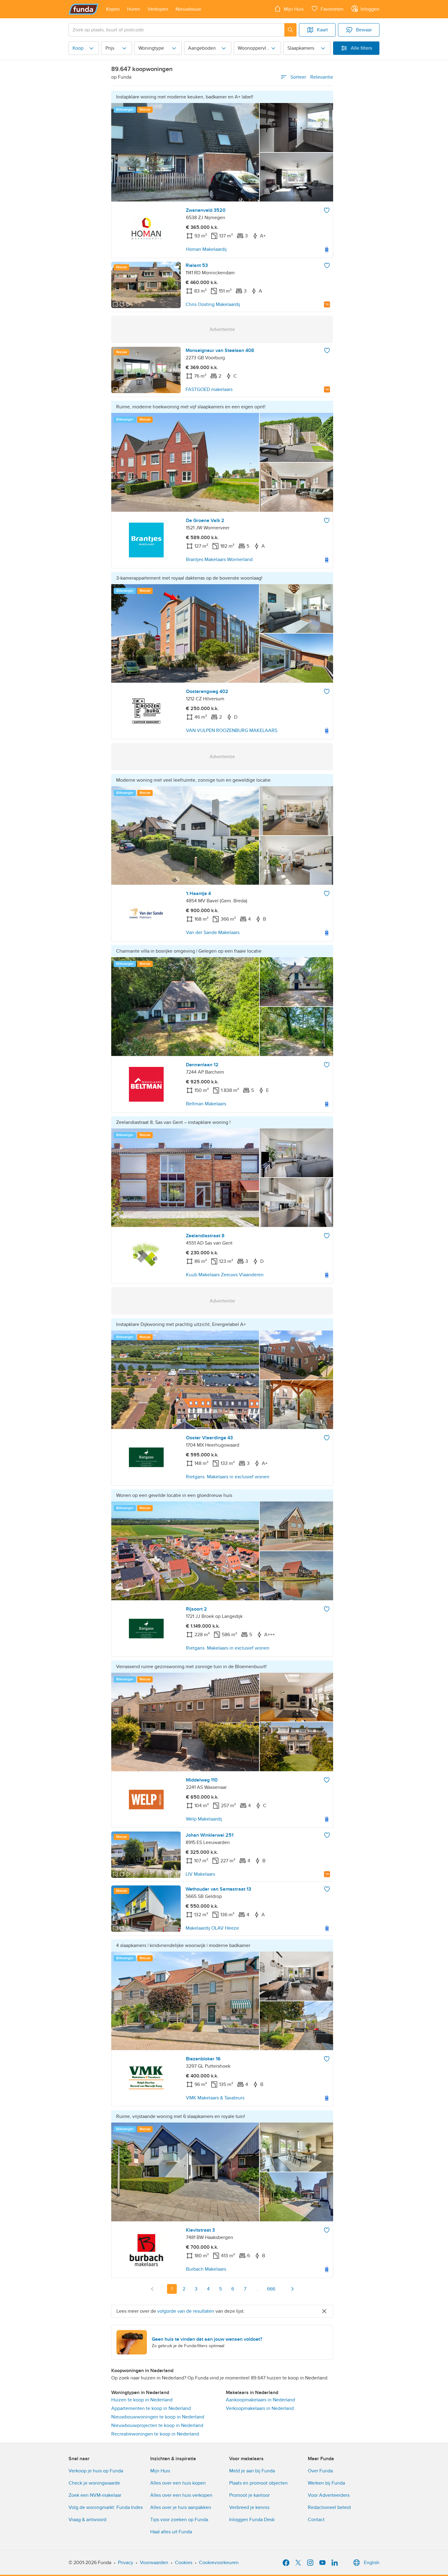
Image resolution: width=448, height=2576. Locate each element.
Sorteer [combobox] (312, 77)
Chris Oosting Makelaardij (213, 304)
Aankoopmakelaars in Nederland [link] (260, 2400)
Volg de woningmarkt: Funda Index (106, 2507)
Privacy (126, 2563)
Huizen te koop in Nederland (142, 2400)
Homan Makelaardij (206, 249)
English (372, 2563)
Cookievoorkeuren (219, 2563)
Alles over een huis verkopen (181, 2495)
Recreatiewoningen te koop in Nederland (155, 2434)
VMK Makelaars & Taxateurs (215, 2098)
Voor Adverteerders (329, 2495)
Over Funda (320, 2471)
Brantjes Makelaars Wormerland (219, 560)
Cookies (184, 2563)
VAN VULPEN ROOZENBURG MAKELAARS (232, 730)
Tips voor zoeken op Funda (179, 2520)
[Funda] (84, 9)
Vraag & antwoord (87, 2520)
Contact (316, 2520)
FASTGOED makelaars (209, 389)
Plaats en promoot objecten (258, 2483)
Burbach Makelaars (206, 2269)
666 (271, 2289)
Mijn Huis (160, 2471)
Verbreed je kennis (249, 2507)
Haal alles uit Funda (171, 2532)
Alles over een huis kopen (178, 2483)
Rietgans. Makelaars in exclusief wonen (228, 1477)
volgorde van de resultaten (186, 2311)
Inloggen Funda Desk (252, 2520)
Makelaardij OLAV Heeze (212, 1928)
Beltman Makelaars (206, 1104)
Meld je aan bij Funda (252, 2471)
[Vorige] (152, 2289)
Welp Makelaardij (204, 1819)
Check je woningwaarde (94, 2483)
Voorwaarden (154, 2563)
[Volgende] (292, 2289)
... (257, 2289)
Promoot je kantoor (249, 2495)
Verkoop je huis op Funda (96, 2471)
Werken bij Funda (326, 2483)
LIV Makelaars (200, 1874)
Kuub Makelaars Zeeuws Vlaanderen (225, 1275)
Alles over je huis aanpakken (181, 2507)
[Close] (324, 2311)
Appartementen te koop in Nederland (151, 2408)
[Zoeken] (290, 30)
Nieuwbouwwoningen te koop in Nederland (158, 2417)
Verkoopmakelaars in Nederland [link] (260, 2408)
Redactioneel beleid (329, 2507)
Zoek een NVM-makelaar (95, 2495)
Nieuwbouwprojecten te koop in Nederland (157, 2425)
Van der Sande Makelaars (213, 933)
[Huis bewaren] (327, 210)
